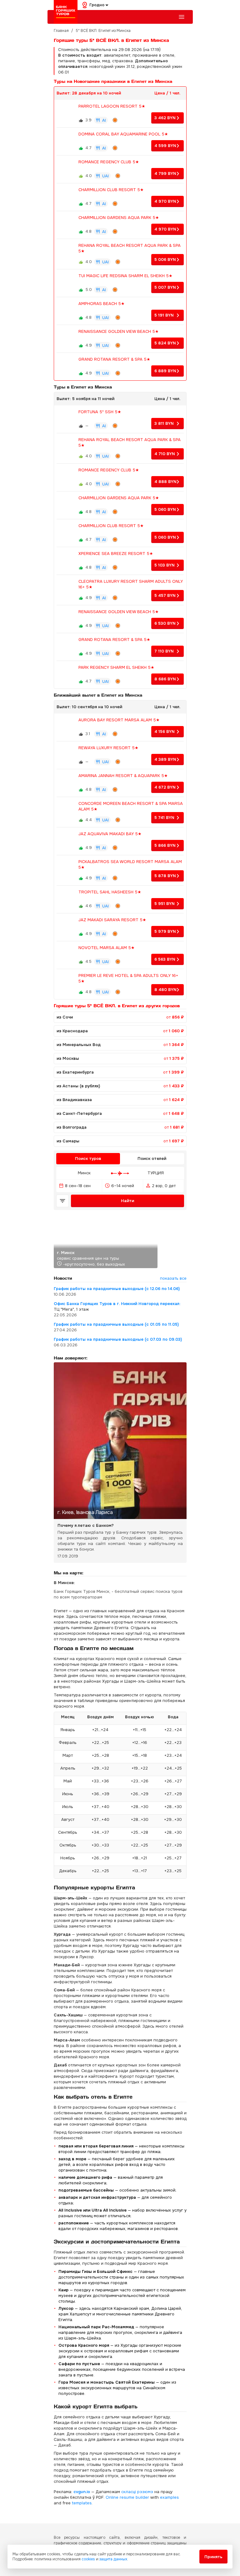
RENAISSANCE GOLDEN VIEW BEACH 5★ (119, 331)
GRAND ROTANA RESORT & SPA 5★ (114, 359)
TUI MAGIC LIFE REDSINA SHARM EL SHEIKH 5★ (125, 276)
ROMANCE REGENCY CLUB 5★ (109, 162)
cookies (88, 2559)
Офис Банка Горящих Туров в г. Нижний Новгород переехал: (117, 1304)
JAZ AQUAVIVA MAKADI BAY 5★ (110, 834)
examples (169, 2497)
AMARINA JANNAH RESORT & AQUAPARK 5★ (123, 776)
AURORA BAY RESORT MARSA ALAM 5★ (119, 720)
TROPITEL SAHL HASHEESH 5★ (110, 892)
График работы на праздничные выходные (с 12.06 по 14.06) (117, 1289)
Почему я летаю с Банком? (86, 1525)
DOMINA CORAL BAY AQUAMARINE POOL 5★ (123, 134)
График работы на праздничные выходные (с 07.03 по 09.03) (118, 1339)
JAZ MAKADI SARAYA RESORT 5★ (112, 920)
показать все (173, 1278)
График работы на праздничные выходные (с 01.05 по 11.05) (116, 1324)
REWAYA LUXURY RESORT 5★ (108, 748)
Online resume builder (127, 2497)
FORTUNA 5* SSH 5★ (100, 412)
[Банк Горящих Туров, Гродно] (66, 12)
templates (82, 2503)
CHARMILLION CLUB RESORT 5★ (111, 190)
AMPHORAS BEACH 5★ (102, 304)
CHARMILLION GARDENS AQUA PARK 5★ (119, 218)
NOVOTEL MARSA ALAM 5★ (107, 948)
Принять (213, 2557)
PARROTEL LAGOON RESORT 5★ (112, 106)
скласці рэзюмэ (137, 2492)
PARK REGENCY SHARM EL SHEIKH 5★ (116, 667)
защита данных (113, 2559)
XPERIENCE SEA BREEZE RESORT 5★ (116, 554)
